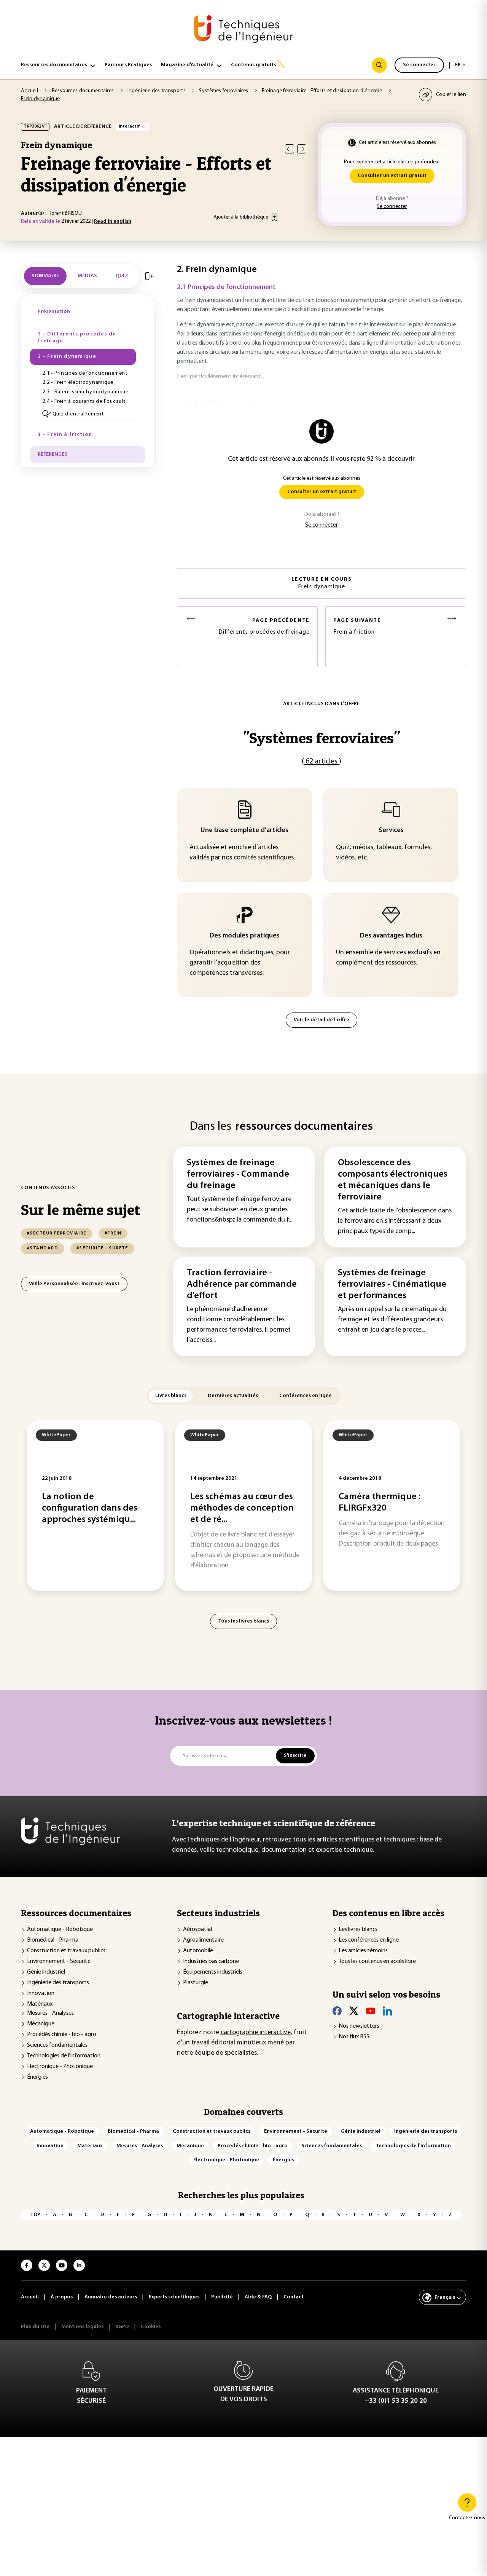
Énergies (37, 2077)
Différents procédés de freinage (264, 627)
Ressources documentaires (54, 65)
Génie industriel (46, 1972)
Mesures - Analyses (50, 2013)
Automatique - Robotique (60, 1929)
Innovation (41, 1993)
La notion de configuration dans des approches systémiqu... (90, 1508)
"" (321, 738)
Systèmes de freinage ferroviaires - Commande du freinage (238, 1174)
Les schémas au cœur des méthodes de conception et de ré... (242, 1508)
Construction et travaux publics (66, 1951)
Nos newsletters (359, 2026)
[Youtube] (371, 2011)
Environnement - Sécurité (59, 1961)
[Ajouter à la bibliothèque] (275, 217)
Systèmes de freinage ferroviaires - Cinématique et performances (392, 1284)
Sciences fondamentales (57, 2045)
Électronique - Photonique (60, 2067)
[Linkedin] (387, 2011)
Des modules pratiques (245, 936)
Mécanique (41, 2024)
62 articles (321, 762)
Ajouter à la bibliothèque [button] (241, 217)
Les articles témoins (363, 1951)
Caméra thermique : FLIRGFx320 (380, 1503)
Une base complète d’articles (244, 830)
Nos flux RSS (354, 2037)
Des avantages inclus (391, 936)
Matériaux (40, 2004)
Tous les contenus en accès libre (377, 1961)
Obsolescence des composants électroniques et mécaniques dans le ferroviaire (393, 1180)
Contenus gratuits (253, 65)
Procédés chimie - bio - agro (62, 2035)
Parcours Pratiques (128, 65)
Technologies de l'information (64, 2056)
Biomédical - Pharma (53, 1940)
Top (35, 2215)
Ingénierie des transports (58, 1983)
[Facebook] (337, 2011)
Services (391, 830)
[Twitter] (354, 2011)
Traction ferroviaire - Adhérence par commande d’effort (242, 1284)
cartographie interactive (256, 2033)
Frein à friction (357, 627)
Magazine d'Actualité (187, 65)
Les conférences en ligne (369, 1940)
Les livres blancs (358, 1929)
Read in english (113, 221)
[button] (89, 414)
